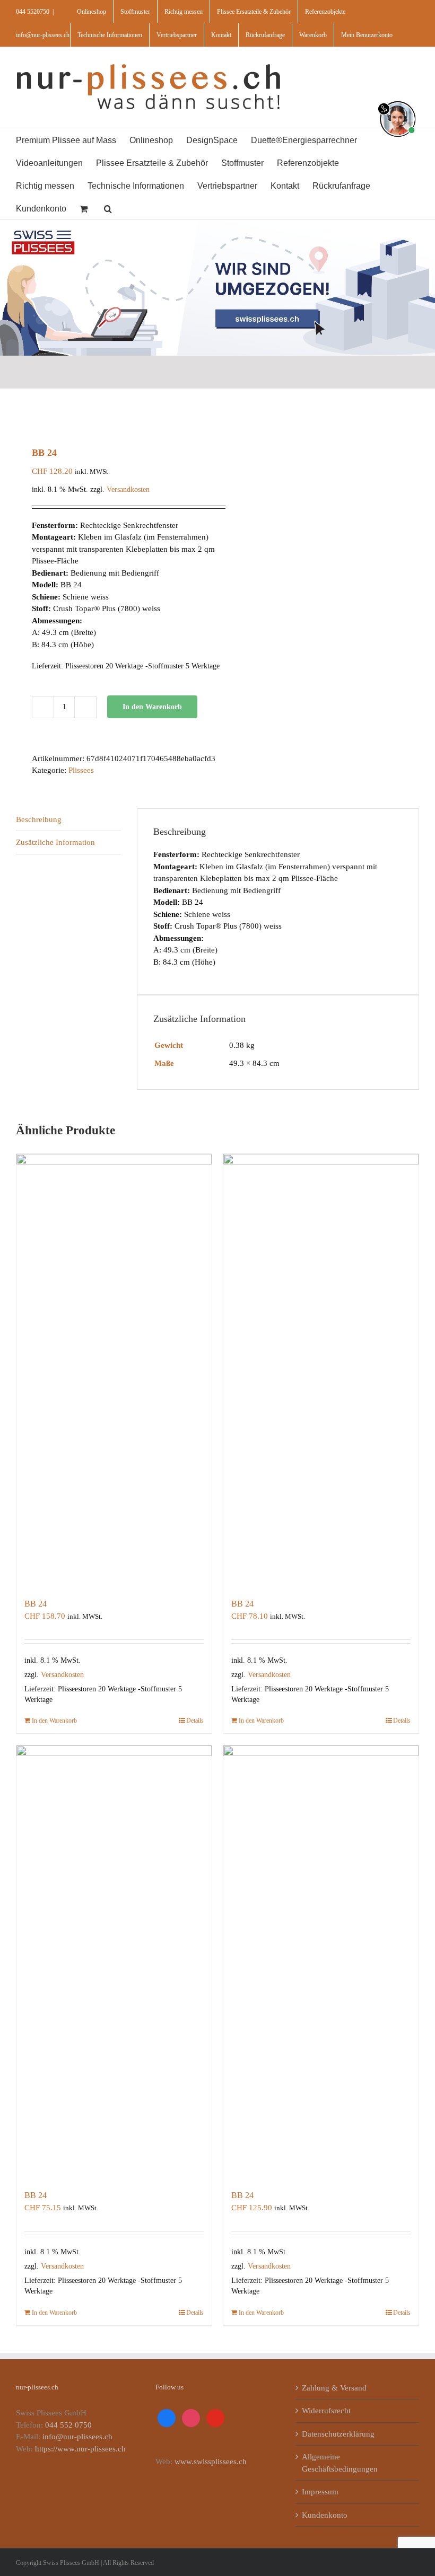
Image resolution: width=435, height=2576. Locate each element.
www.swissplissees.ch (211, 2462)
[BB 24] (114, 1370)
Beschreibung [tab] (39, 819)
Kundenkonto (325, 2515)
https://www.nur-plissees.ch (80, 2449)
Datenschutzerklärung (338, 2434)
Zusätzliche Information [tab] (55, 842)
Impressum (320, 2492)
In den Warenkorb (152, 707)
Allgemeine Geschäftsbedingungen (340, 2463)
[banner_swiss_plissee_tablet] (217, 224)
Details (195, 1721)
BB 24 (36, 1604)
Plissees (81, 770)
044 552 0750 (68, 2425)
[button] (108, 208)
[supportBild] (398, 99)
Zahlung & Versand (334, 2388)
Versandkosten (128, 489)
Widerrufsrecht (326, 2411)
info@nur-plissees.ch (43, 35)
